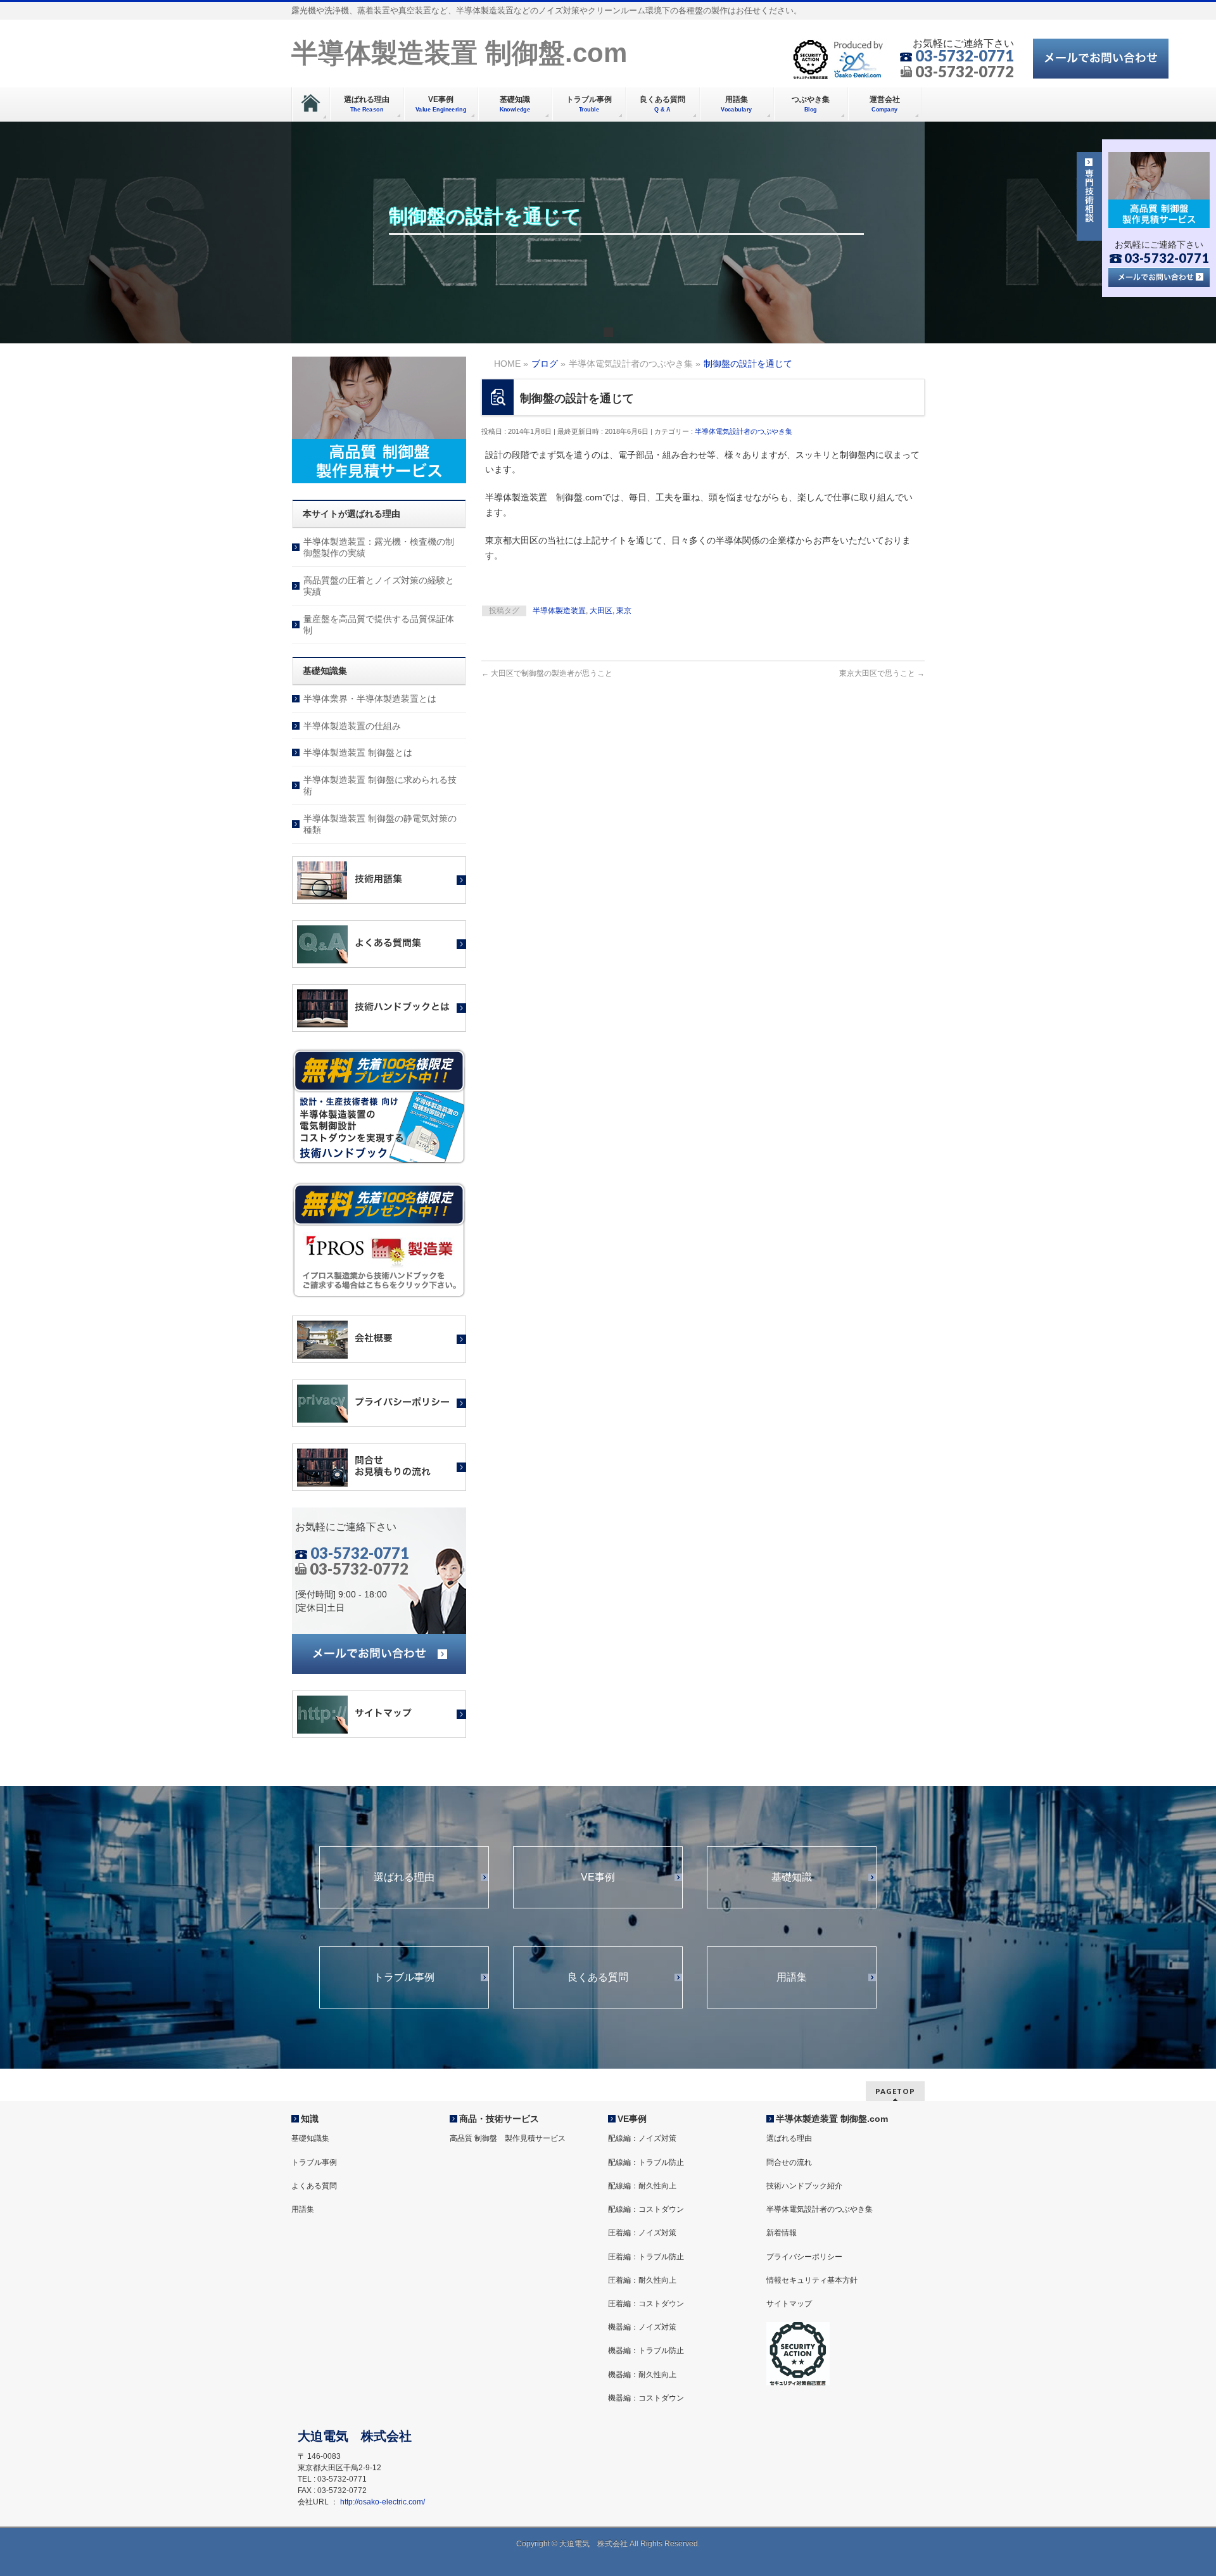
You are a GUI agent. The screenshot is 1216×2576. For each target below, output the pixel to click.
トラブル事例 (404, 1977)
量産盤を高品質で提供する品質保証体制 (379, 625)
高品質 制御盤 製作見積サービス (508, 2138)
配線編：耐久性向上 (642, 2186)
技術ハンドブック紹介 (804, 2186)
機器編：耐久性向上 (642, 2375)
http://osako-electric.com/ (383, 2502)
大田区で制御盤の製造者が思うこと (547, 673)
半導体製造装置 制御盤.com (459, 53)
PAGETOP (895, 2091)
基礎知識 (792, 1877)
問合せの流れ (789, 2162)
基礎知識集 (310, 2138)
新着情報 (782, 2233)
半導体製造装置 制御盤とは (358, 752)
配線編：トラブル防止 (646, 2162)
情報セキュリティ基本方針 (812, 2280)
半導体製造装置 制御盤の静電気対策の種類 (380, 824)
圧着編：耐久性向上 (642, 2280)
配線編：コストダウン (646, 2209)
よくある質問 (314, 2186)
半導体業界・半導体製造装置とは (370, 699)
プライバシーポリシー (804, 2257)
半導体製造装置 (559, 611)
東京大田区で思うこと (882, 673)
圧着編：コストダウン (646, 2304)
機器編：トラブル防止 (646, 2351)
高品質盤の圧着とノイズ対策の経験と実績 (379, 586)
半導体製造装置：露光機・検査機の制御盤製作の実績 (379, 547)
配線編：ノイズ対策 (642, 2138)
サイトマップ (789, 2304)
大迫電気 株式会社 (593, 2544)
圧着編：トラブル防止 (646, 2257)
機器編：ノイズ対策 (642, 2327)
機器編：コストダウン (646, 2398)
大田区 (601, 611)
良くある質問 (598, 1977)
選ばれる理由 (404, 1877)
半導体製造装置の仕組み (352, 726)
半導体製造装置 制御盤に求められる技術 (380, 785)
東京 (624, 611)
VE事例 (598, 1877)
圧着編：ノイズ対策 (642, 2233)
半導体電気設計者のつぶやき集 (744, 431)
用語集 (792, 1977)
